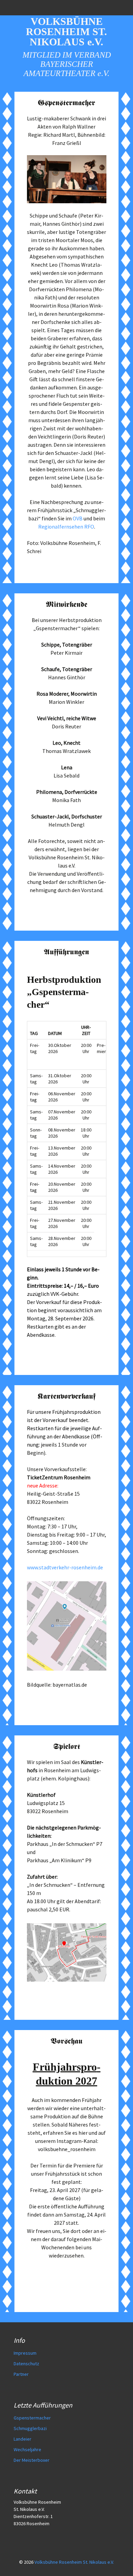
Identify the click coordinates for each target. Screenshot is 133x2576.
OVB (78, 518)
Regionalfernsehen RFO (66, 527)
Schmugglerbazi (30, 2428)
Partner (21, 2374)
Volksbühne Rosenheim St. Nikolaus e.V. (74, 2562)
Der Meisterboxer (32, 2460)
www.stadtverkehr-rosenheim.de (65, 1567)
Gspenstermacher (32, 2418)
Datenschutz (26, 2364)
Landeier (23, 2439)
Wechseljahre (27, 2449)
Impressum (25, 2353)
